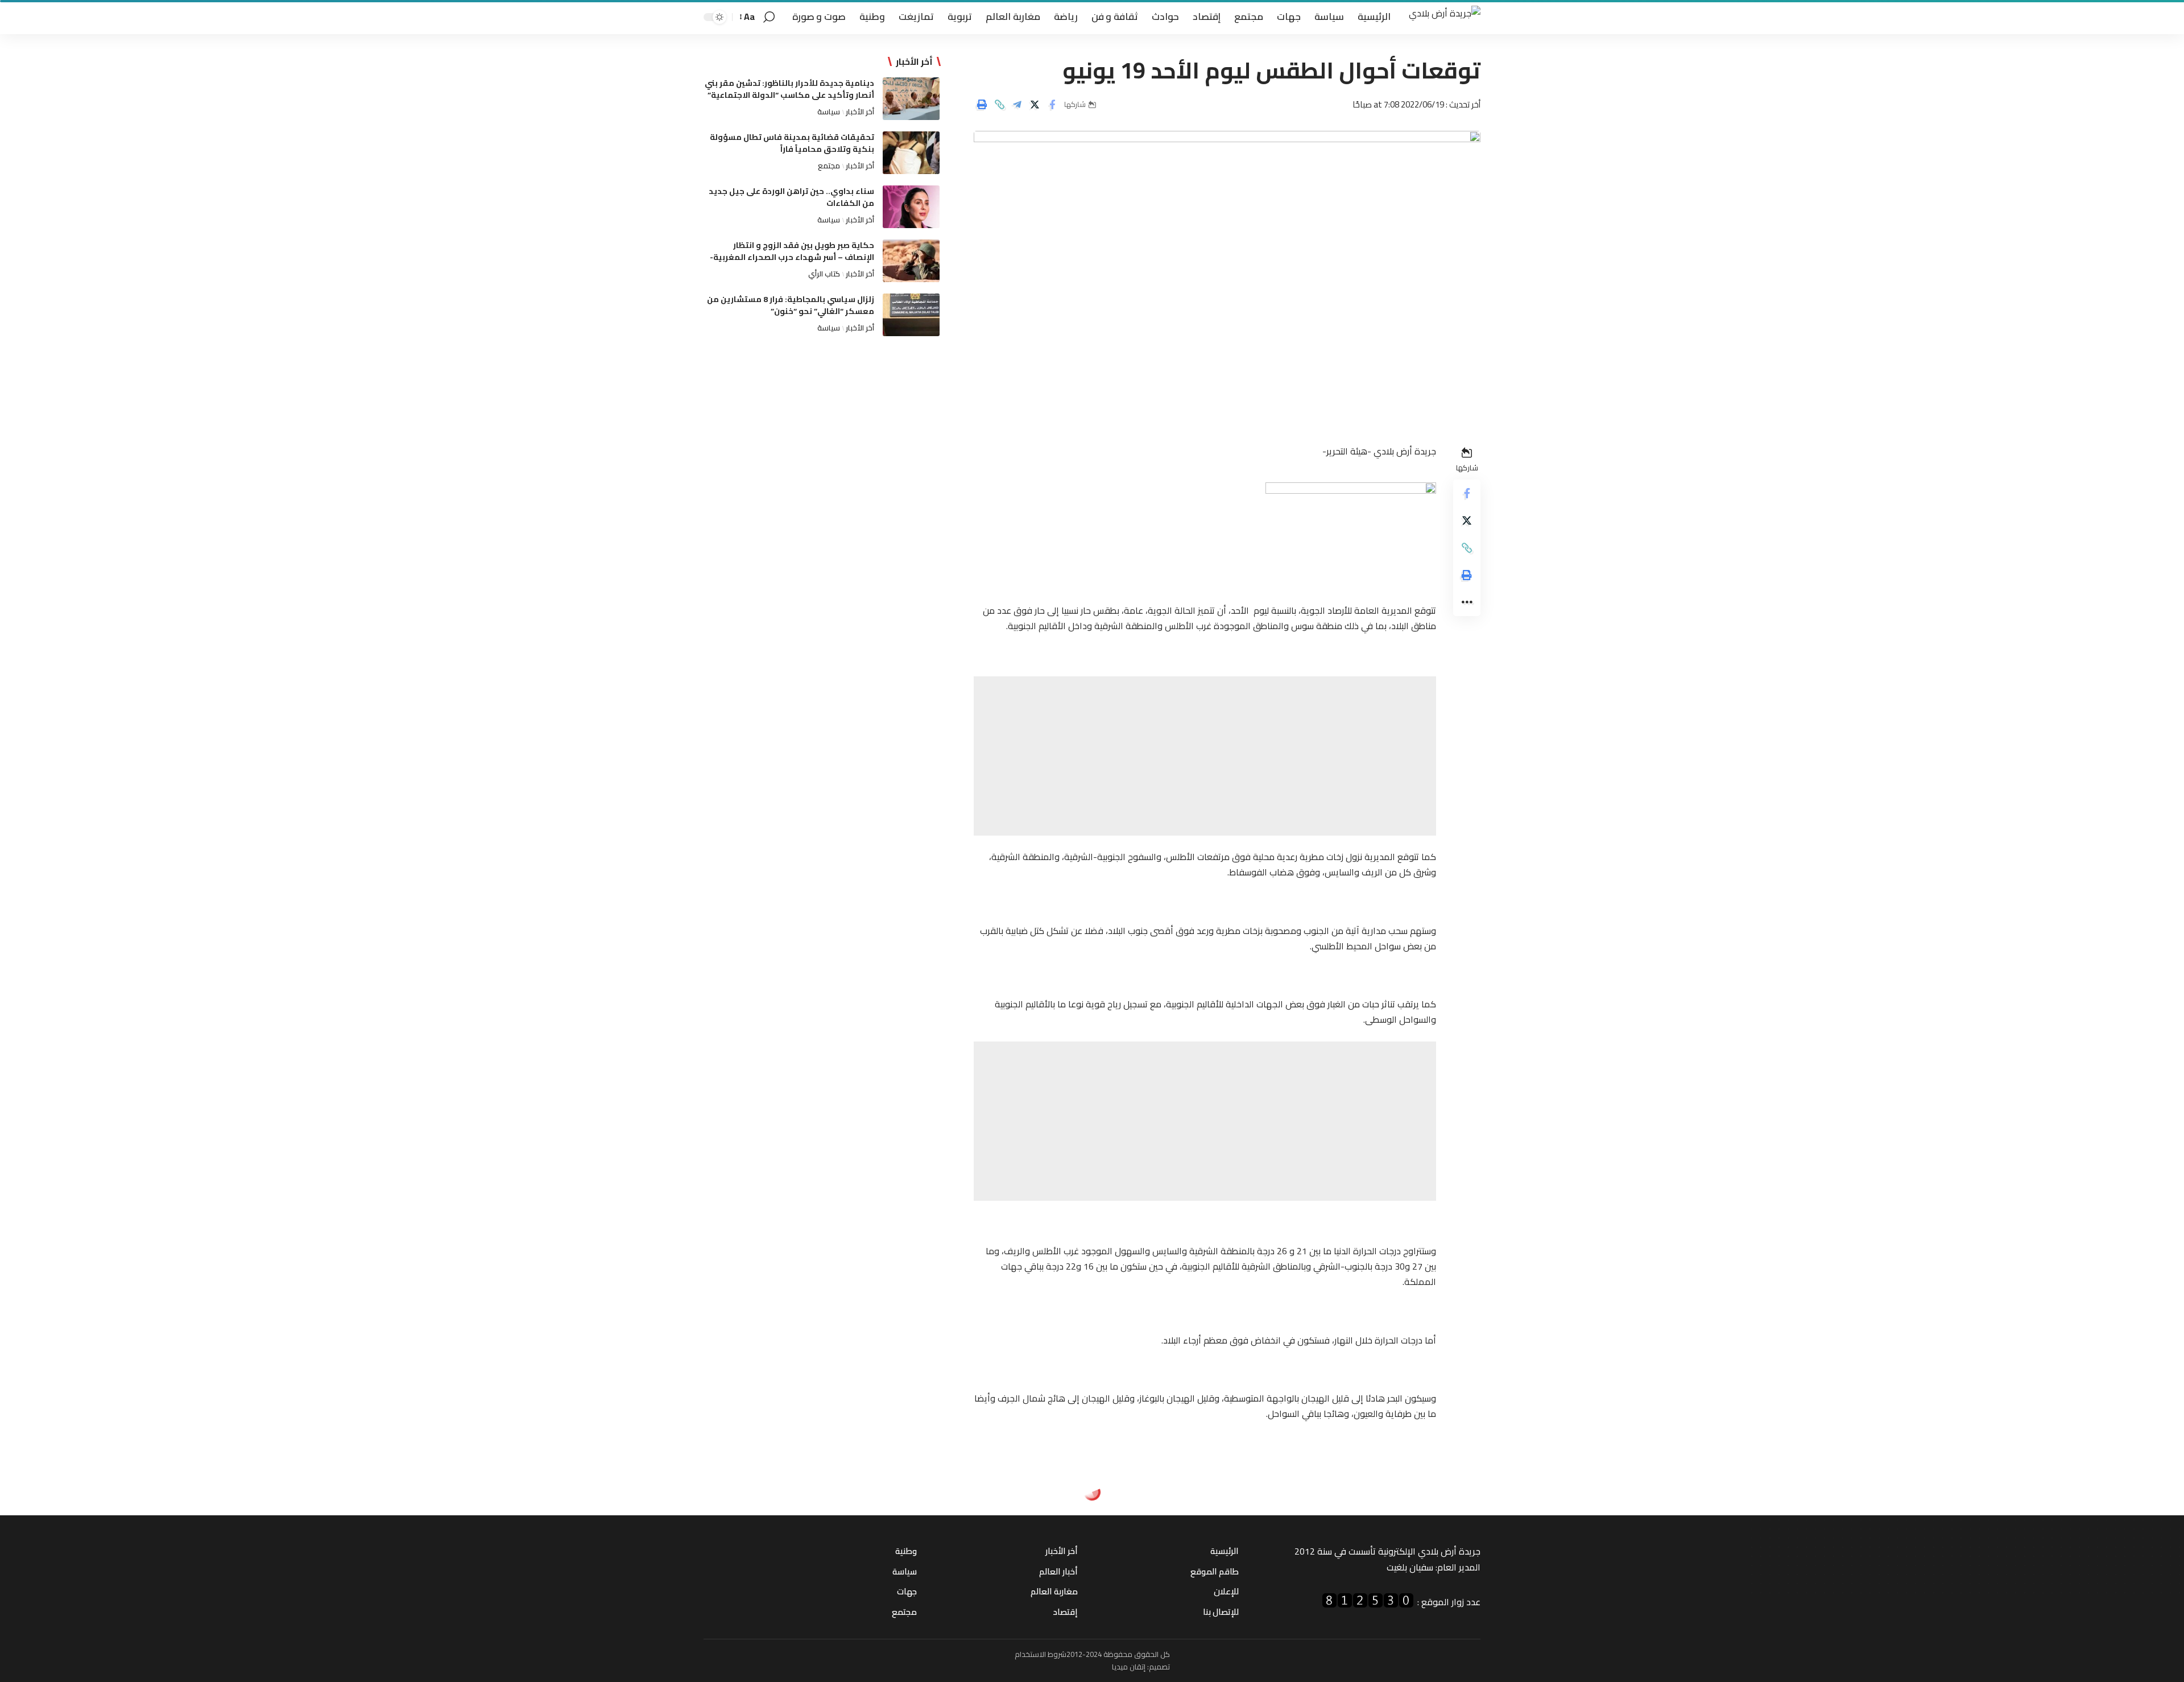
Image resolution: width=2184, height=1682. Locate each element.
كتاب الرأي (824, 274)
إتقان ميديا (1129, 1667)
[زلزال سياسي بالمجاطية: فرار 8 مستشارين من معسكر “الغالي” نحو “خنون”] (911, 315)
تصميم (1159, 1667)
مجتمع (829, 166)
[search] (769, 17)
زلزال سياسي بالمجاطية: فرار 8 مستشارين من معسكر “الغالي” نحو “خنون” (791, 305)
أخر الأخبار (860, 111)
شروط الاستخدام (1041, 1654)
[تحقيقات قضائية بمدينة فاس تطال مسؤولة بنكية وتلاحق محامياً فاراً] (911, 153)
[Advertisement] (1205, 756)
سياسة (829, 111)
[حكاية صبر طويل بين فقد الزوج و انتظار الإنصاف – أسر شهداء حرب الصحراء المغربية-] (911, 261)
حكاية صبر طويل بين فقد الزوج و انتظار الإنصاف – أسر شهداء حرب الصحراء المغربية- (792, 251)
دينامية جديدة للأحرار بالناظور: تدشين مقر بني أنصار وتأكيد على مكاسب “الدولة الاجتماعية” (789, 89)
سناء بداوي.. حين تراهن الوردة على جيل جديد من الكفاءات (791, 197)
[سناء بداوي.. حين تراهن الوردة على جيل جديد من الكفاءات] (911, 207)
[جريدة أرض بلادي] (1445, 17)
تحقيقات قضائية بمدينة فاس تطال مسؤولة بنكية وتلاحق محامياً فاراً (792, 143)
